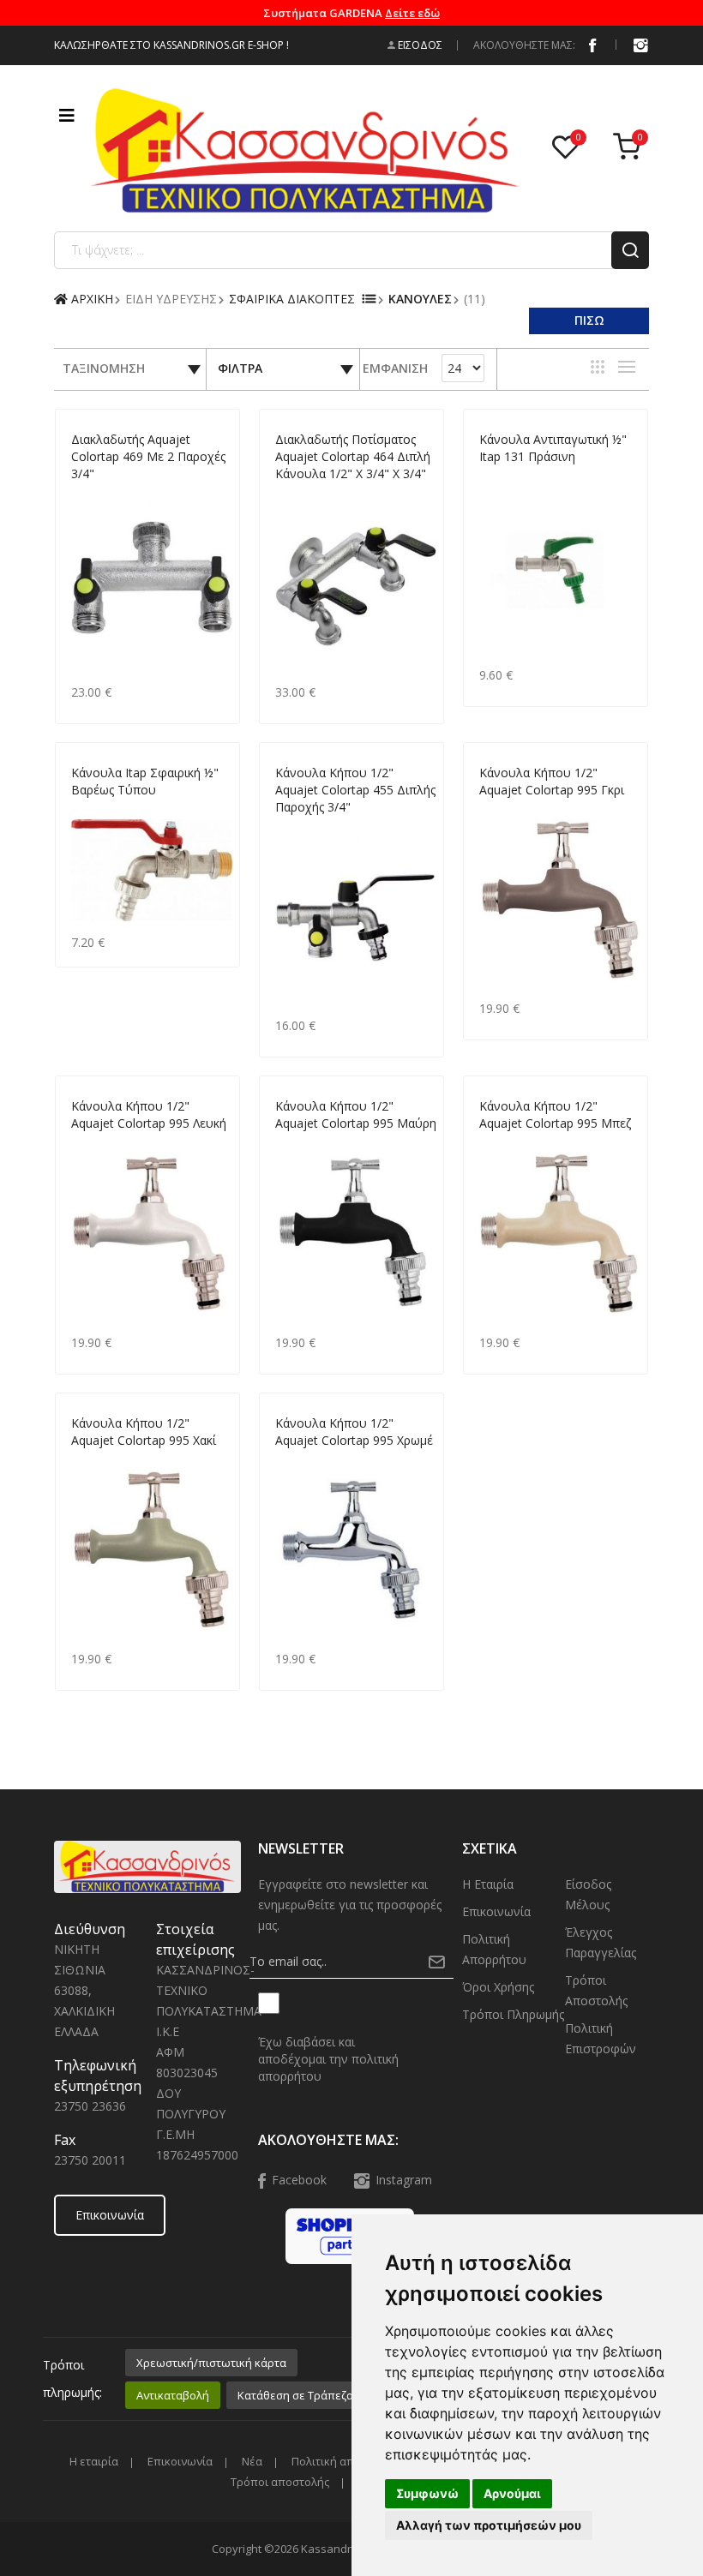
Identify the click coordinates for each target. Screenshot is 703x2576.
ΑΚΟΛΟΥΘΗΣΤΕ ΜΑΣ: (524, 45)
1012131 (500, 477)
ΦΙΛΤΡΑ (240, 368)
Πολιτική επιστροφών (601, 2038)
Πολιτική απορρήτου (494, 1949)
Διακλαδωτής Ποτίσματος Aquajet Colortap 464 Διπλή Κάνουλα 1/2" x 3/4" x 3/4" (353, 456)
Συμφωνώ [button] (427, 2493)
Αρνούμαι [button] (512, 2493)
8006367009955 (518, 810)
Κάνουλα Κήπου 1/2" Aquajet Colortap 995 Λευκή (149, 1114)
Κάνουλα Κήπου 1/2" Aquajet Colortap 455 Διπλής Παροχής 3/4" (355, 790)
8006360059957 (314, 1461)
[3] (598, 367)
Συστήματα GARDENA (351, 13)
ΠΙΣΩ (589, 320)
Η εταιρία (488, 1884)
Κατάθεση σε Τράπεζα (295, 2395)
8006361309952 (110, 1461)
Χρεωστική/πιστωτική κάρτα (211, 2363)
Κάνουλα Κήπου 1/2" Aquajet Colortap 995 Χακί (144, 1432)
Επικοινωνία (110, 2215)
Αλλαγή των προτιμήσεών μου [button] (489, 2525)
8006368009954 (518, 1144)
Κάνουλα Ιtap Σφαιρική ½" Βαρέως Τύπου (145, 781)
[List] (627, 367)
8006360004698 (110, 494)
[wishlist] (569, 148)
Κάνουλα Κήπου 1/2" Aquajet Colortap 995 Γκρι (552, 781)
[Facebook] (592, 45)
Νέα (252, 2462)
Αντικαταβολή (173, 2395)
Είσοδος (419, 45)
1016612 (92, 810)
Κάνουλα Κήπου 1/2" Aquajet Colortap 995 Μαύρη (356, 1114)
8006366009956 (314, 1144)
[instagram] (640, 45)
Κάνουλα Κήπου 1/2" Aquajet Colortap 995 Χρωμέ (354, 1432)
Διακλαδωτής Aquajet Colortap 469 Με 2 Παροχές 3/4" (148, 456)
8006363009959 (110, 1144)
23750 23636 (90, 2106)
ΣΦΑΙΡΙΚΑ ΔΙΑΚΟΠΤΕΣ (292, 299)
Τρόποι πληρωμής (513, 2014)
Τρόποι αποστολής (596, 1990)
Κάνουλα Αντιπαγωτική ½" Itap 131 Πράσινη (553, 448)
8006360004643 (314, 494)
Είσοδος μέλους (588, 1894)
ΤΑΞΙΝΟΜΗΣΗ (104, 368)
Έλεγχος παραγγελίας (601, 1942)
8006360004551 (314, 827)
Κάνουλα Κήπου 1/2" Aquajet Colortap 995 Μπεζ (555, 1114)
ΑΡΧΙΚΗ (90, 299)
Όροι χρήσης (498, 1987)
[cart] (631, 148)
